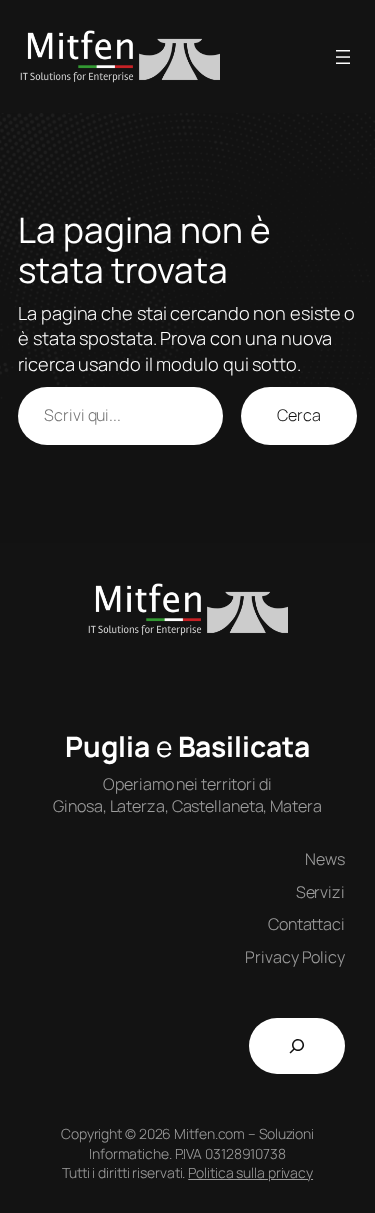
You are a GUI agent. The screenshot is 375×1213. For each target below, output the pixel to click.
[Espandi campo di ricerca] (297, 1046)
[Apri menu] (343, 57)
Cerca (299, 415)
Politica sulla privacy (250, 1172)
